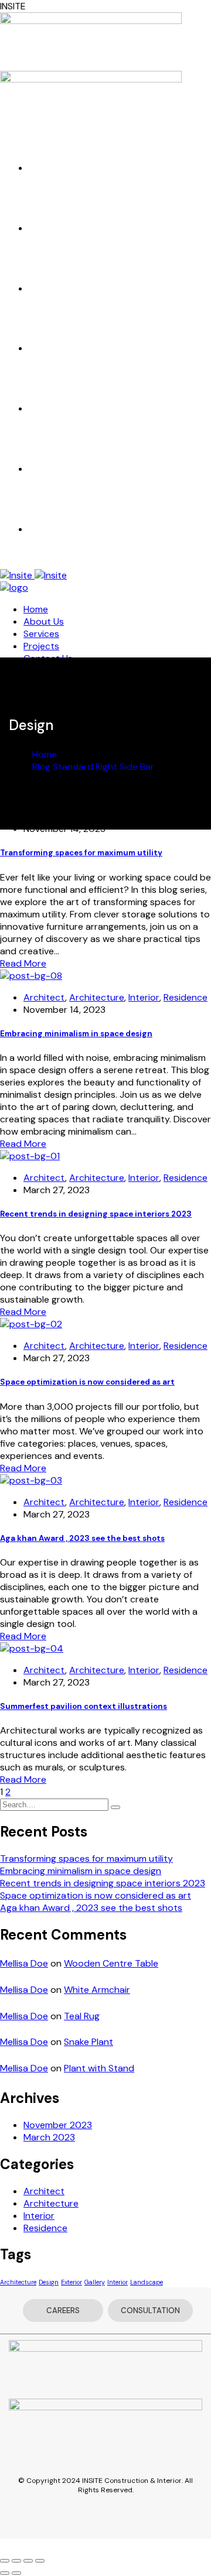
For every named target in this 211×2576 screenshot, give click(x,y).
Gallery (95, 2282)
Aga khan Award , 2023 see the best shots (82, 1538)
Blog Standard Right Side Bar (93, 767)
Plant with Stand (99, 2068)
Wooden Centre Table (111, 1963)
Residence (186, 997)
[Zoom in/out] (40, 2561)
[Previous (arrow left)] (5, 2573)
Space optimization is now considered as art (87, 1382)
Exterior (72, 2282)
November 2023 (58, 2125)
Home (45, 754)
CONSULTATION (150, 2310)
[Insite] (33, 575)
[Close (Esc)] (5, 2561)
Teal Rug (82, 2016)
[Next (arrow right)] (16, 2573)
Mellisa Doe (24, 1963)
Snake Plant (89, 2042)
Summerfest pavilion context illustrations (84, 1706)
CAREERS (63, 2310)
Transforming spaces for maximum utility (81, 853)
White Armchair (97, 1990)
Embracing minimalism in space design (76, 1034)
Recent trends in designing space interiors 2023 (96, 1214)
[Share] (16, 2561)
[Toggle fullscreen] (28, 2561)
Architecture (97, 997)
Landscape (147, 2282)
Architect (44, 997)
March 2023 (49, 2137)
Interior (144, 997)
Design (49, 2282)
